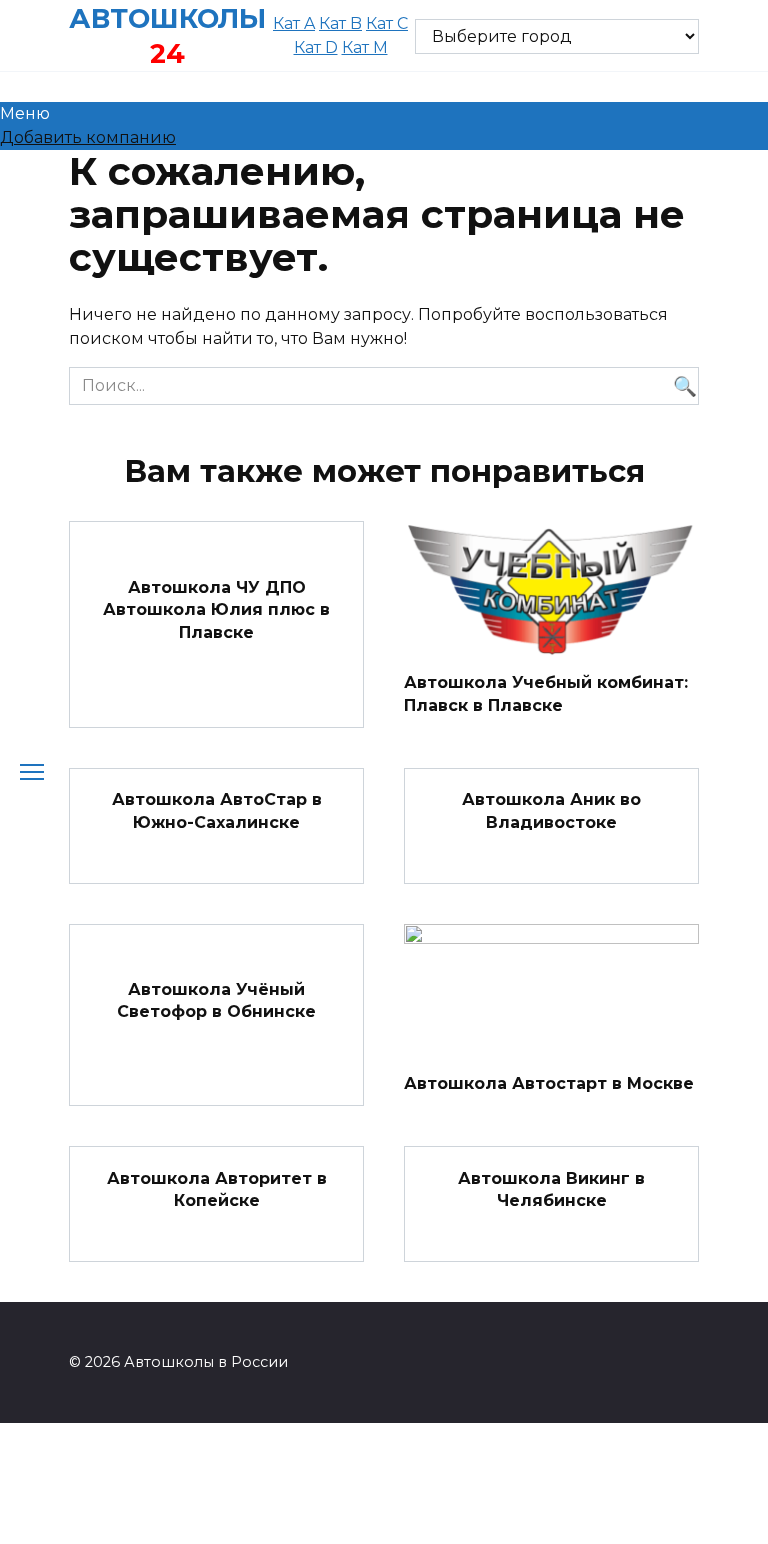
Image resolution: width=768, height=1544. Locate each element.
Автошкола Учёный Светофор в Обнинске (216, 999)
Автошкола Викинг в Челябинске (551, 1188)
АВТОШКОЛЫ (167, 18)
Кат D (316, 47)
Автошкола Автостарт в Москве (549, 1082)
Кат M (365, 47)
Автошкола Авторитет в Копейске (217, 1188)
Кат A (294, 23)
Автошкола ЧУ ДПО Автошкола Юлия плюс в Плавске (216, 610)
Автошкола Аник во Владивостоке (551, 810)
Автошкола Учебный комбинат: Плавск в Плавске (546, 693)
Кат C (387, 23)
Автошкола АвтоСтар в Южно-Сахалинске (217, 810)
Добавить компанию (88, 137)
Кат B (340, 23)
